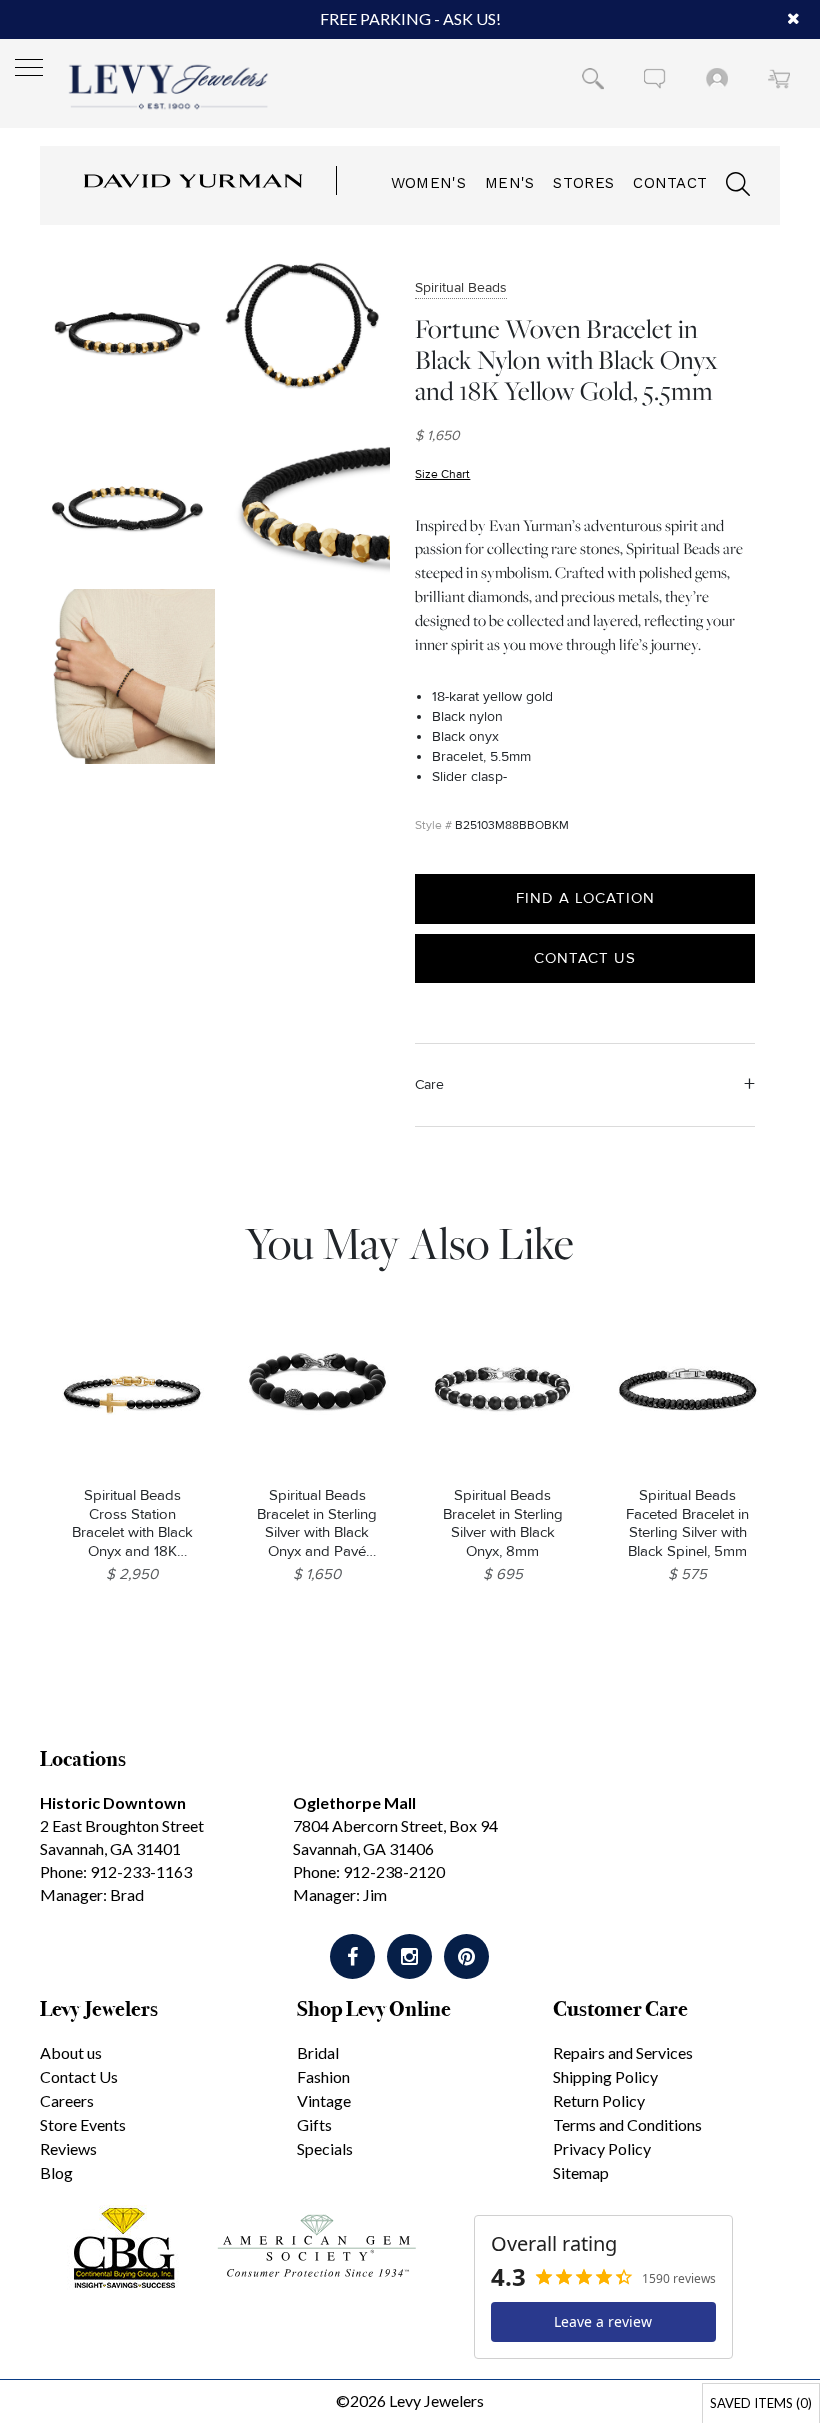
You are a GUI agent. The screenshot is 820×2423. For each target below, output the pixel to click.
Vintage (324, 2100)
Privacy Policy (602, 2148)
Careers (67, 2100)
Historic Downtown (113, 1802)
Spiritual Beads (461, 287)
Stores (583, 183)
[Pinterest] (466, 1956)
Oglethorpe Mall (354, 1802)
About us (71, 2052)
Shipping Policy (605, 2076)
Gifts (314, 2124)
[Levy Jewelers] (169, 86)
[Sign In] (717, 78)
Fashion (323, 2076)
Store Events (83, 2124)
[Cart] (779, 78)
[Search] (593, 78)
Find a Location (585, 898)
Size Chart (442, 474)
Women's (428, 183)
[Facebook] (352, 1956)
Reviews (68, 2148)
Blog (56, 2172)
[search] (728, 187)
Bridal (318, 2052)
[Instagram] (409, 1956)
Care (429, 1084)
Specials (325, 2148)
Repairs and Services (623, 2052)
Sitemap (581, 2172)
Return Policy (599, 2100)
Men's (510, 183)
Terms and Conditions (627, 2124)
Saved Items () (761, 2403)
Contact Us (585, 958)
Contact (670, 183)
